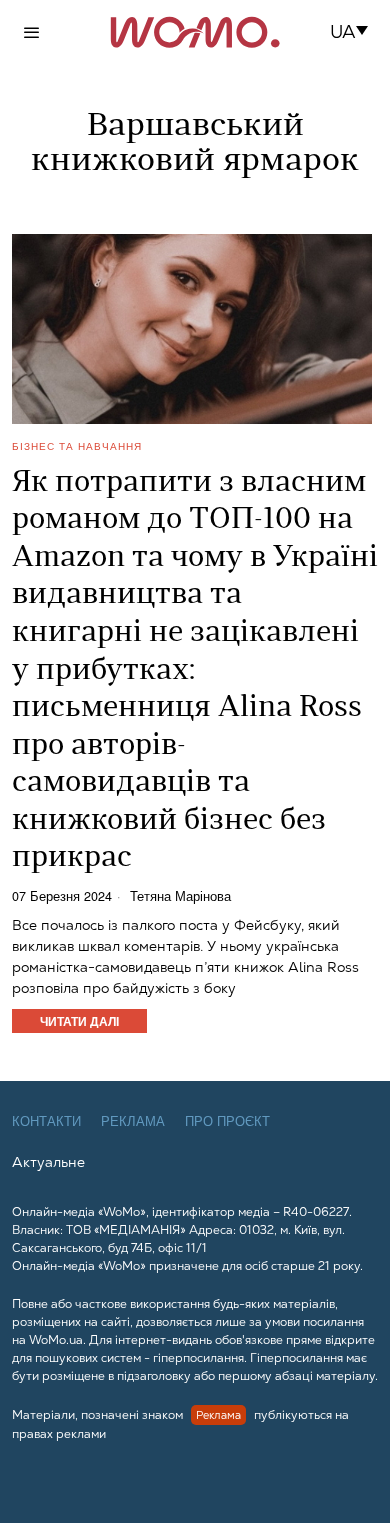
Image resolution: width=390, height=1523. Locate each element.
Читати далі (79, 1021)
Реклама (133, 1121)
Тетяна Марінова (180, 896)
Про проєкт (227, 1121)
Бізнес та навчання (77, 446)
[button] (355, 32)
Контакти (46, 1121)
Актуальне (48, 1162)
